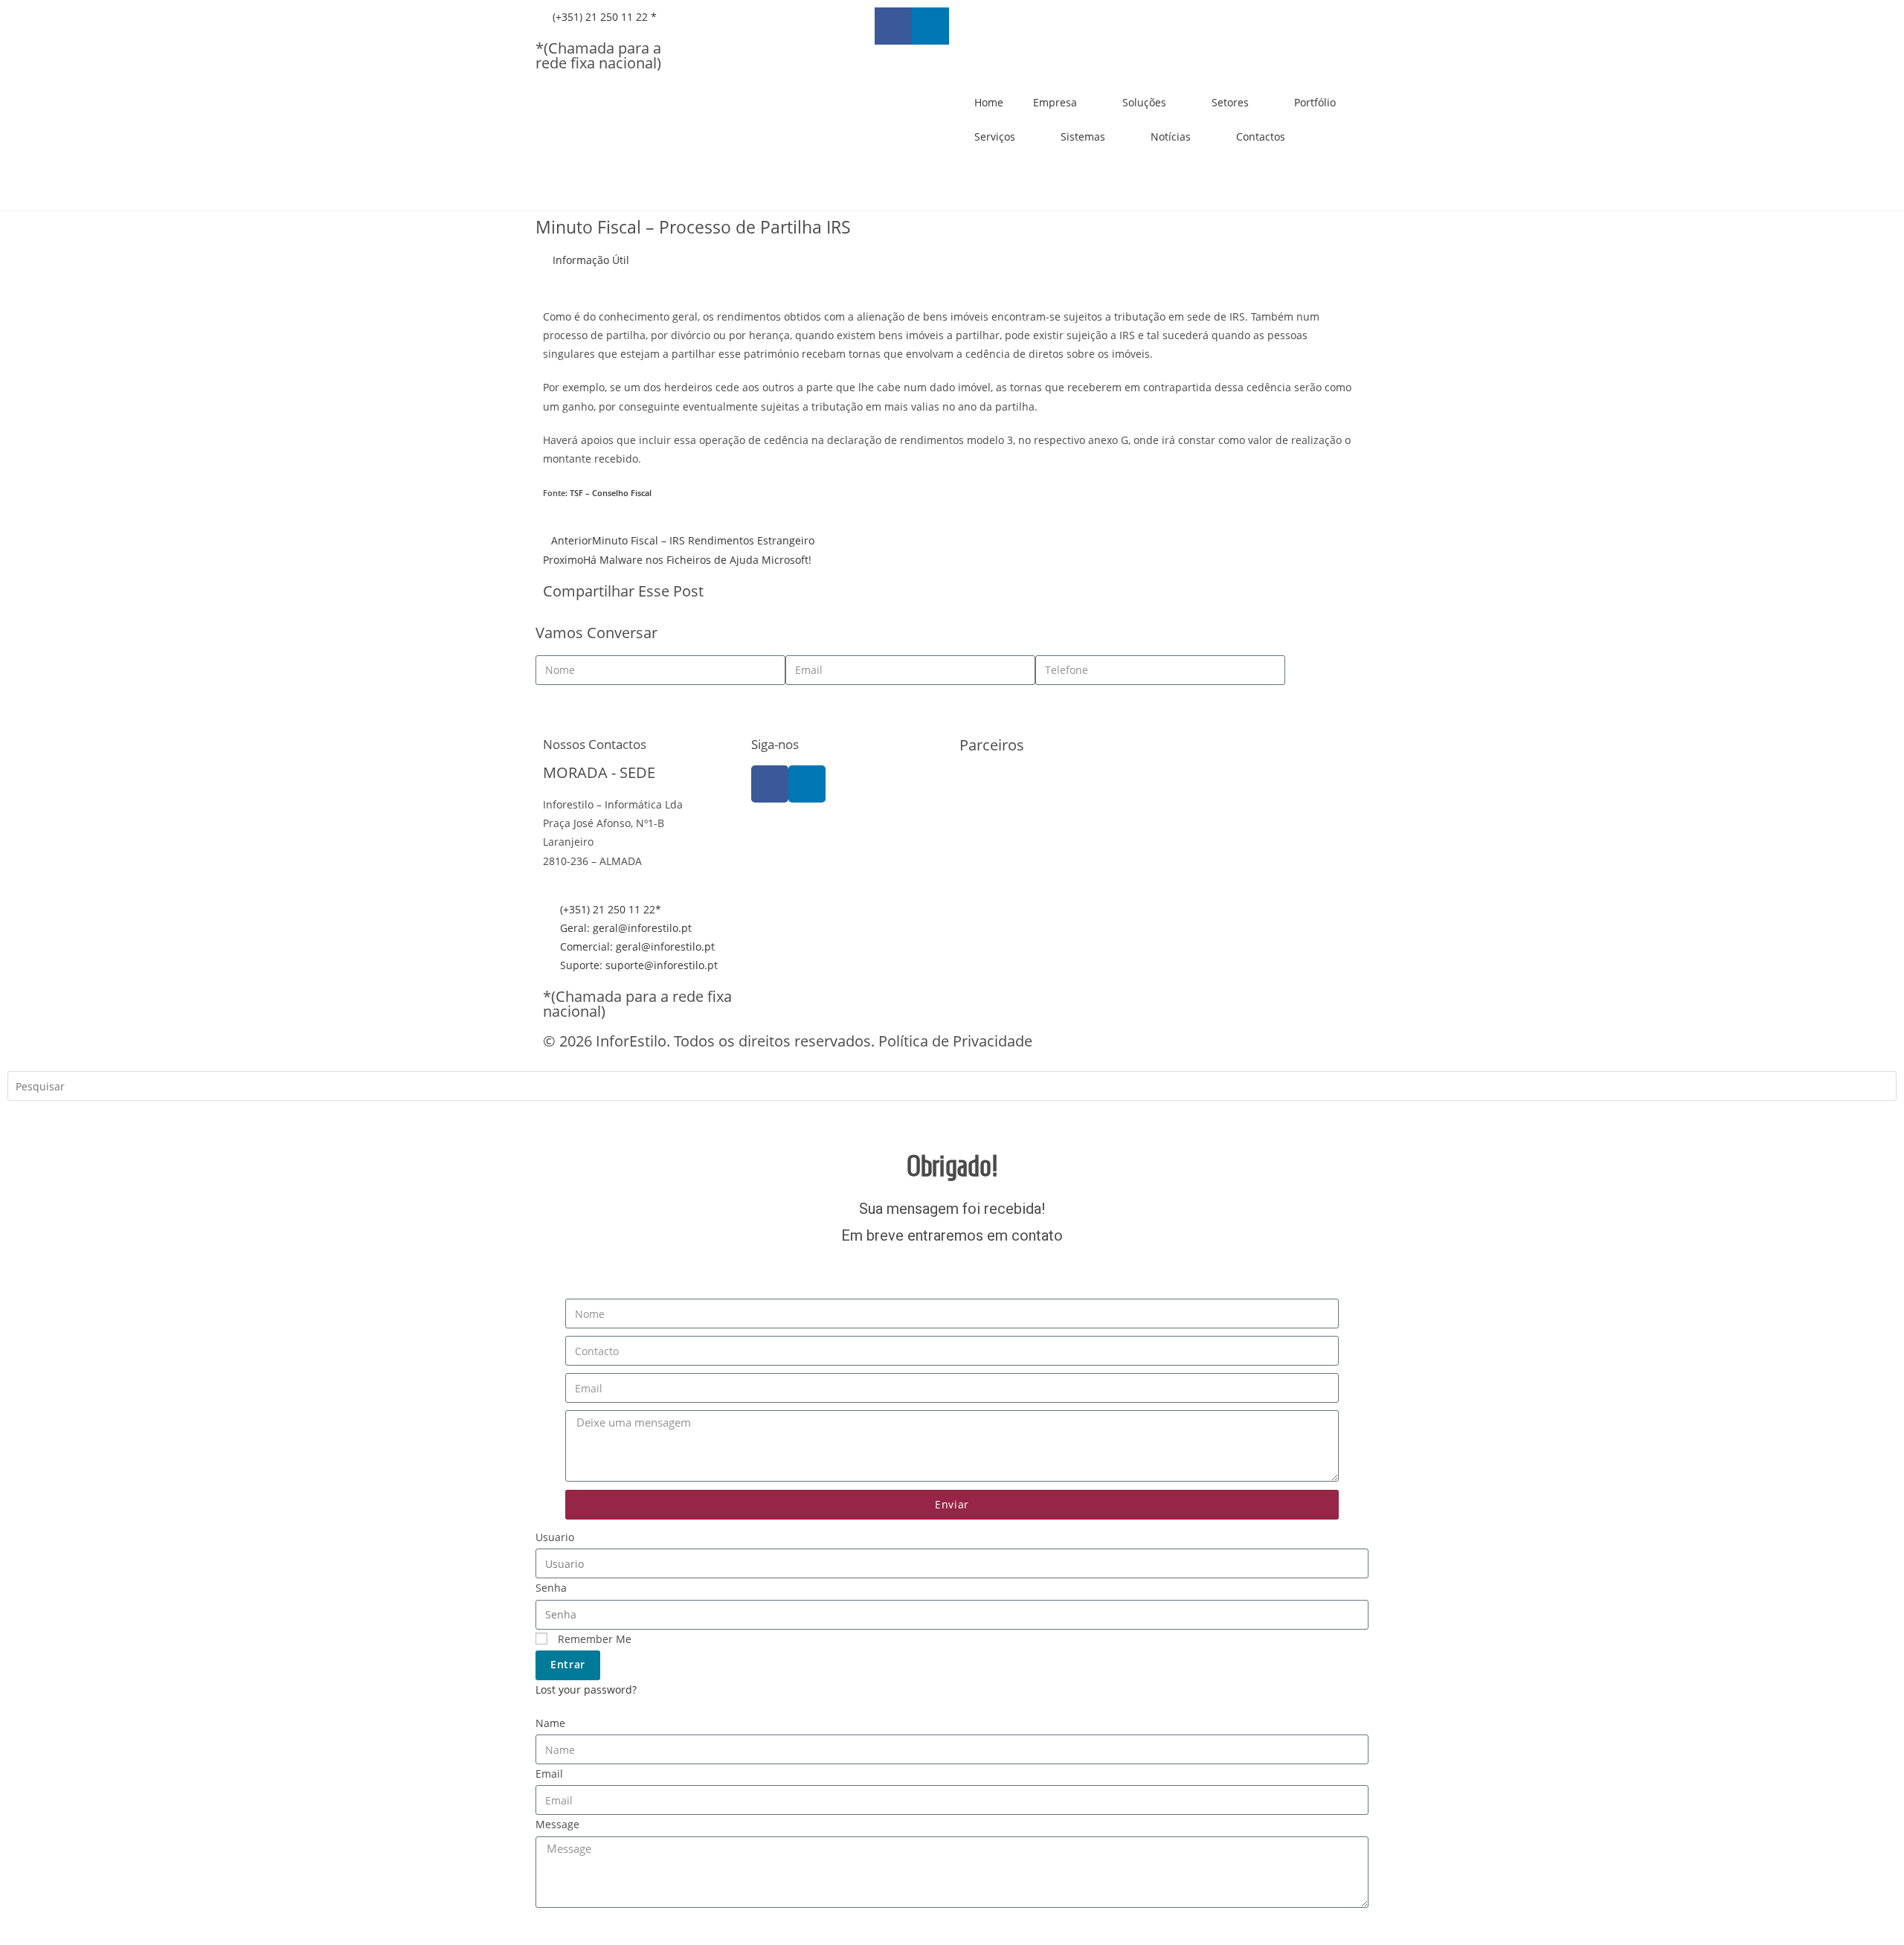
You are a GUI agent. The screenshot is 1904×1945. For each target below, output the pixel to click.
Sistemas (1083, 136)
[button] (964, 593)
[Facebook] (770, 784)
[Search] (30, 1118)
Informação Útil (591, 260)
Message (557, 1824)
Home (989, 102)
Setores (1230, 102)
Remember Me (593, 1639)
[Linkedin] (930, 26)
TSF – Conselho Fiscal (611, 493)
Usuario (555, 1537)
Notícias (1171, 136)
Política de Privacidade (955, 1041)
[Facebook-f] (893, 26)
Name (550, 1723)
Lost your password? (586, 1690)
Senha (551, 1588)
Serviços (995, 136)
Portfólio (1315, 102)
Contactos (1261, 136)
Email (549, 1774)
